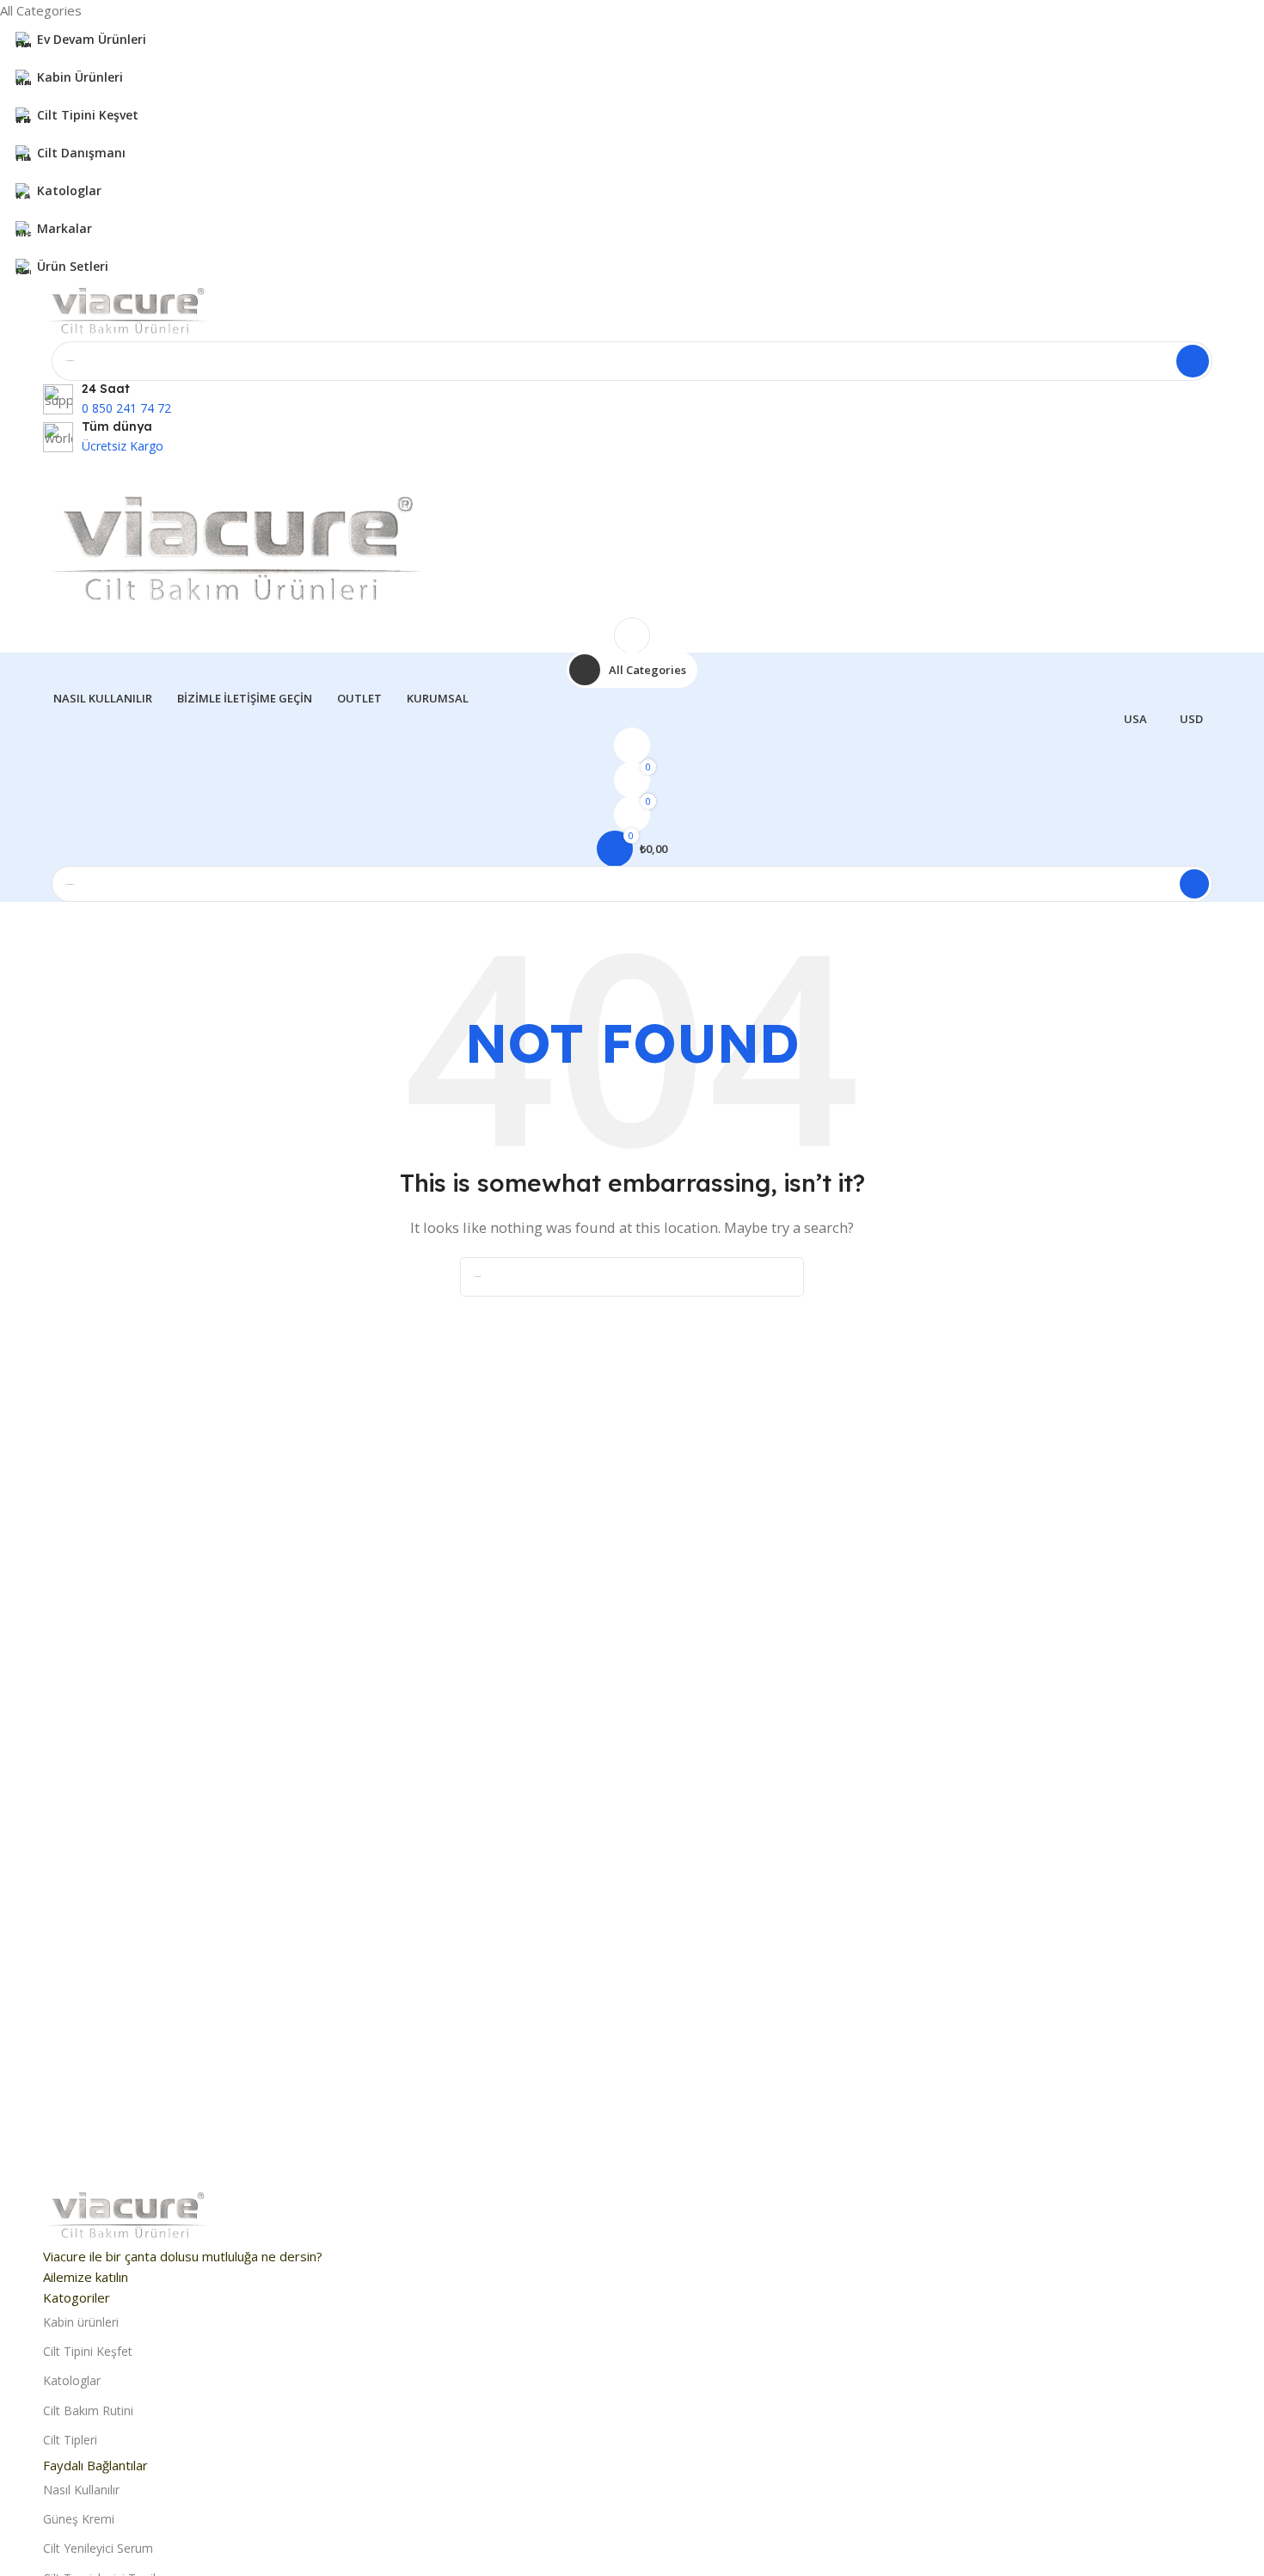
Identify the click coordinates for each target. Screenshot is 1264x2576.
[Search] (1193, 361)
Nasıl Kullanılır (81, 2490)
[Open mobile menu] (632, 474)
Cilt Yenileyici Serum (98, 2548)
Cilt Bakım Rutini (88, 2410)
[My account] (632, 635)
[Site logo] (129, 311)
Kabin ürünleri (81, 2322)
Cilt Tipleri (70, 2440)
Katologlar (72, 2380)
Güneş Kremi (79, 2519)
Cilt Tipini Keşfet (88, 2351)
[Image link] (129, 2217)
